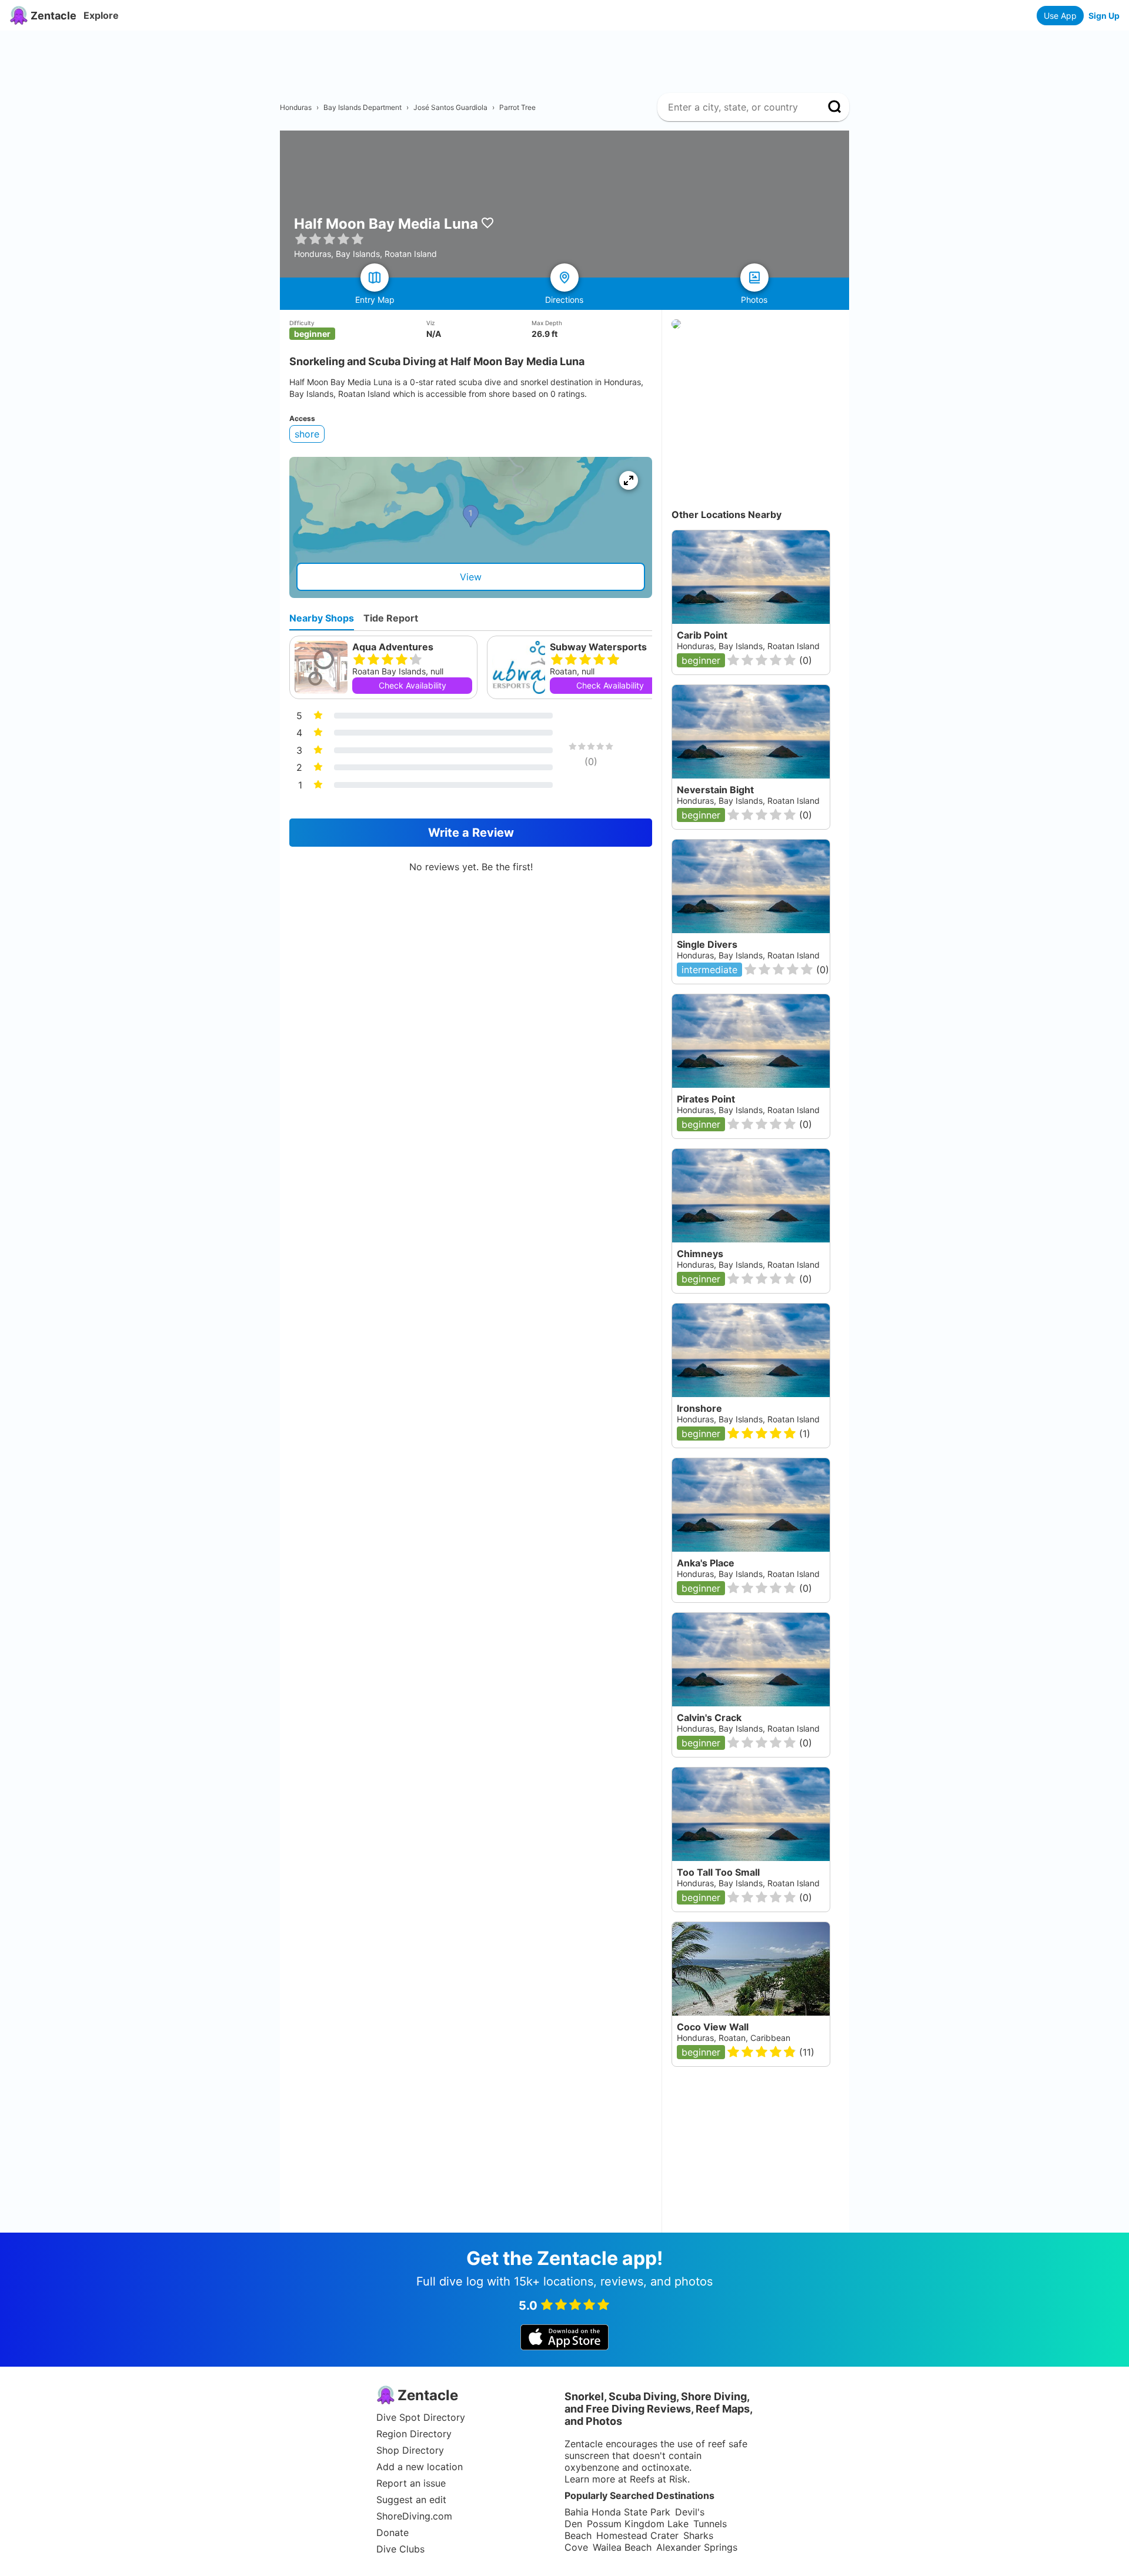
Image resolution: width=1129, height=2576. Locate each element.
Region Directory (414, 2434)
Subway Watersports (598, 647)
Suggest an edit (411, 2500)
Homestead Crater (637, 2535)
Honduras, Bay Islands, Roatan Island (748, 1728)
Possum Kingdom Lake (638, 2524)
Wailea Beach (622, 2547)
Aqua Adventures (393, 647)
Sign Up (1104, 16)
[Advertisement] (569, 57)
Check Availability (412, 685)
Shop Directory (410, 2450)
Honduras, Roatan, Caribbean (734, 2038)
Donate (393, 2532)
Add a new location (420, 2467)
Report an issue (411, 2483)
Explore (101, 15)
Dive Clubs (400, 2549)
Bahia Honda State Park (617, 2512)
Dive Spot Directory (421, 2417)
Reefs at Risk (659, 2479)
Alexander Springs (697, 2547)
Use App (1060, 16)
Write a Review (471, 833)
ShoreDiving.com (414, 2516)
